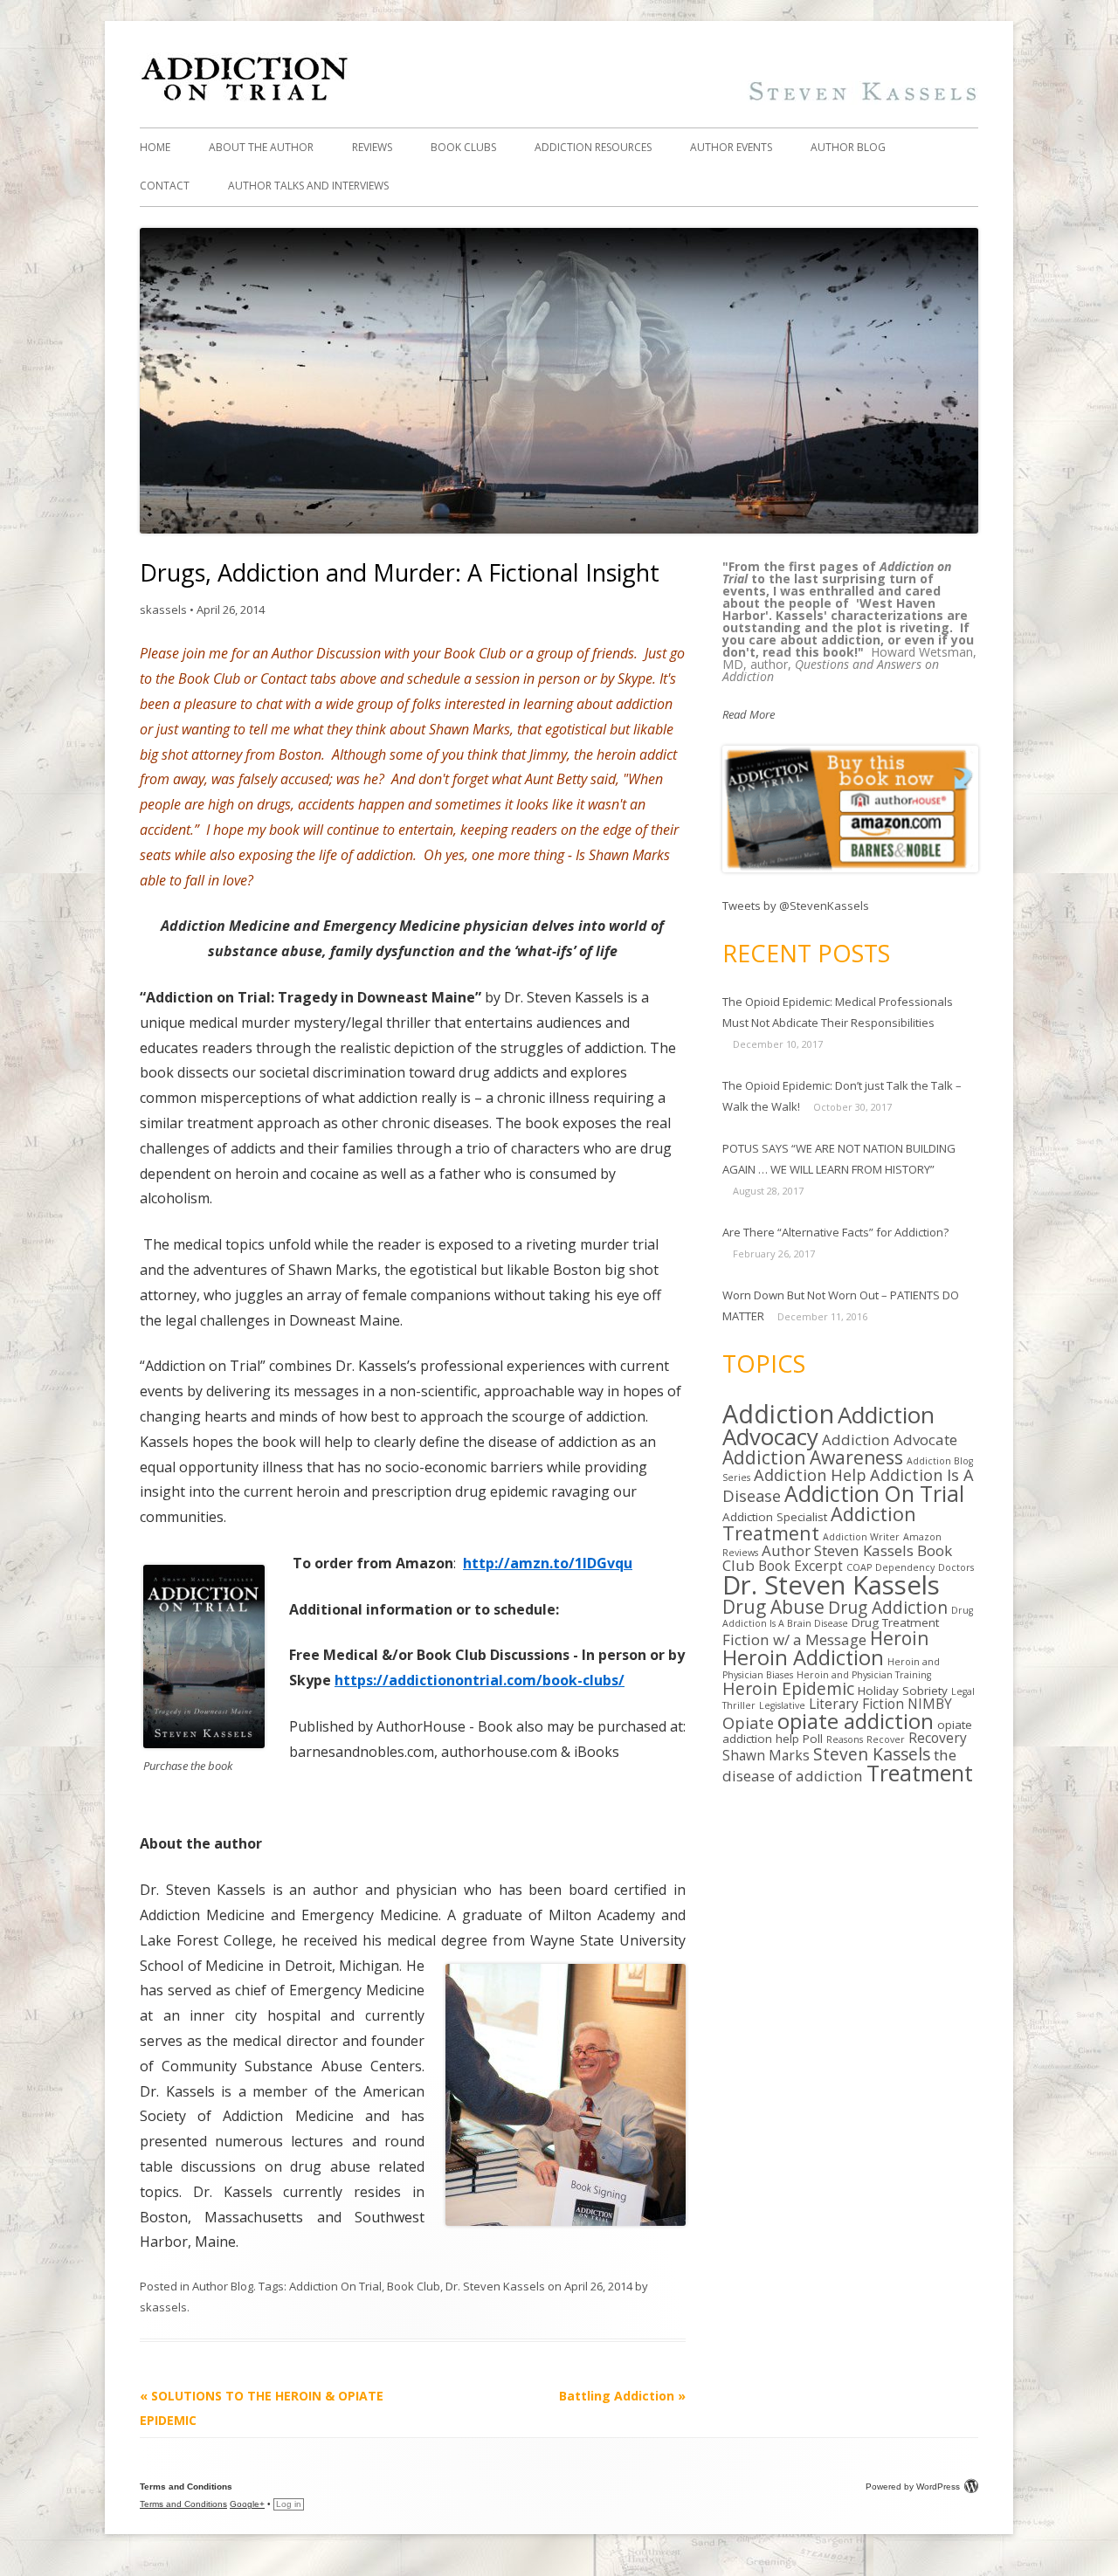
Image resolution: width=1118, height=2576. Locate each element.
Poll (813, 1739)
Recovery (938, 1738)
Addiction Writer (861, 1537)
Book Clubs (463, 147)
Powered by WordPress (913, 2486)
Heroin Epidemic (788, 1688)
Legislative (782, 1705)
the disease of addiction (839, 1765)
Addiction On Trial (335, 2286)
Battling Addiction (622, 2396)
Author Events (731, 147)
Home (155, 147)
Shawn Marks (766, 1756)
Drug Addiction (888, 1607)
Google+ (247, 2504)
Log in (289, 2504)
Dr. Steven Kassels (495, 2286)
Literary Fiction (856, 1704)
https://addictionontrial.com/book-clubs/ (480, 1680)
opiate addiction (856, 1721)
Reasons (845, 1739)
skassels (163, 610)
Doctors (956, 1567)
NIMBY (930, 1704)
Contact (165, 186)
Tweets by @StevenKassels (796, 906)
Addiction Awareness (813, 1457)
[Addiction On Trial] (559, 100)
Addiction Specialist (775, 1517)
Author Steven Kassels (838, 1550)
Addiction (778, 1413)
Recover (886, 1739)
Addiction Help (810, 1474)
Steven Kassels (872, 1754)
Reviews (372, 147)
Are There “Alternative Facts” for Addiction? (835, 1232)
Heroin (899, 1638)
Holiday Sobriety (903, 1691)
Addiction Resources (593, 147)
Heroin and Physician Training (864, 1675)
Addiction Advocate (890, 1440)
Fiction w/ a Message (794, 1639)
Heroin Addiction (803, 1657)
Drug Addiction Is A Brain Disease (848, 1617)
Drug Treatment (895, 1622)
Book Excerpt (801, 1566)
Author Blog (848, 147)
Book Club (414, 2286)
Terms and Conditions (183, 2504)
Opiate (748, 1722)
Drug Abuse (773, 1607)
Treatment (920, 1773)
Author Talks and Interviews (308, 186)
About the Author (261, 147)
